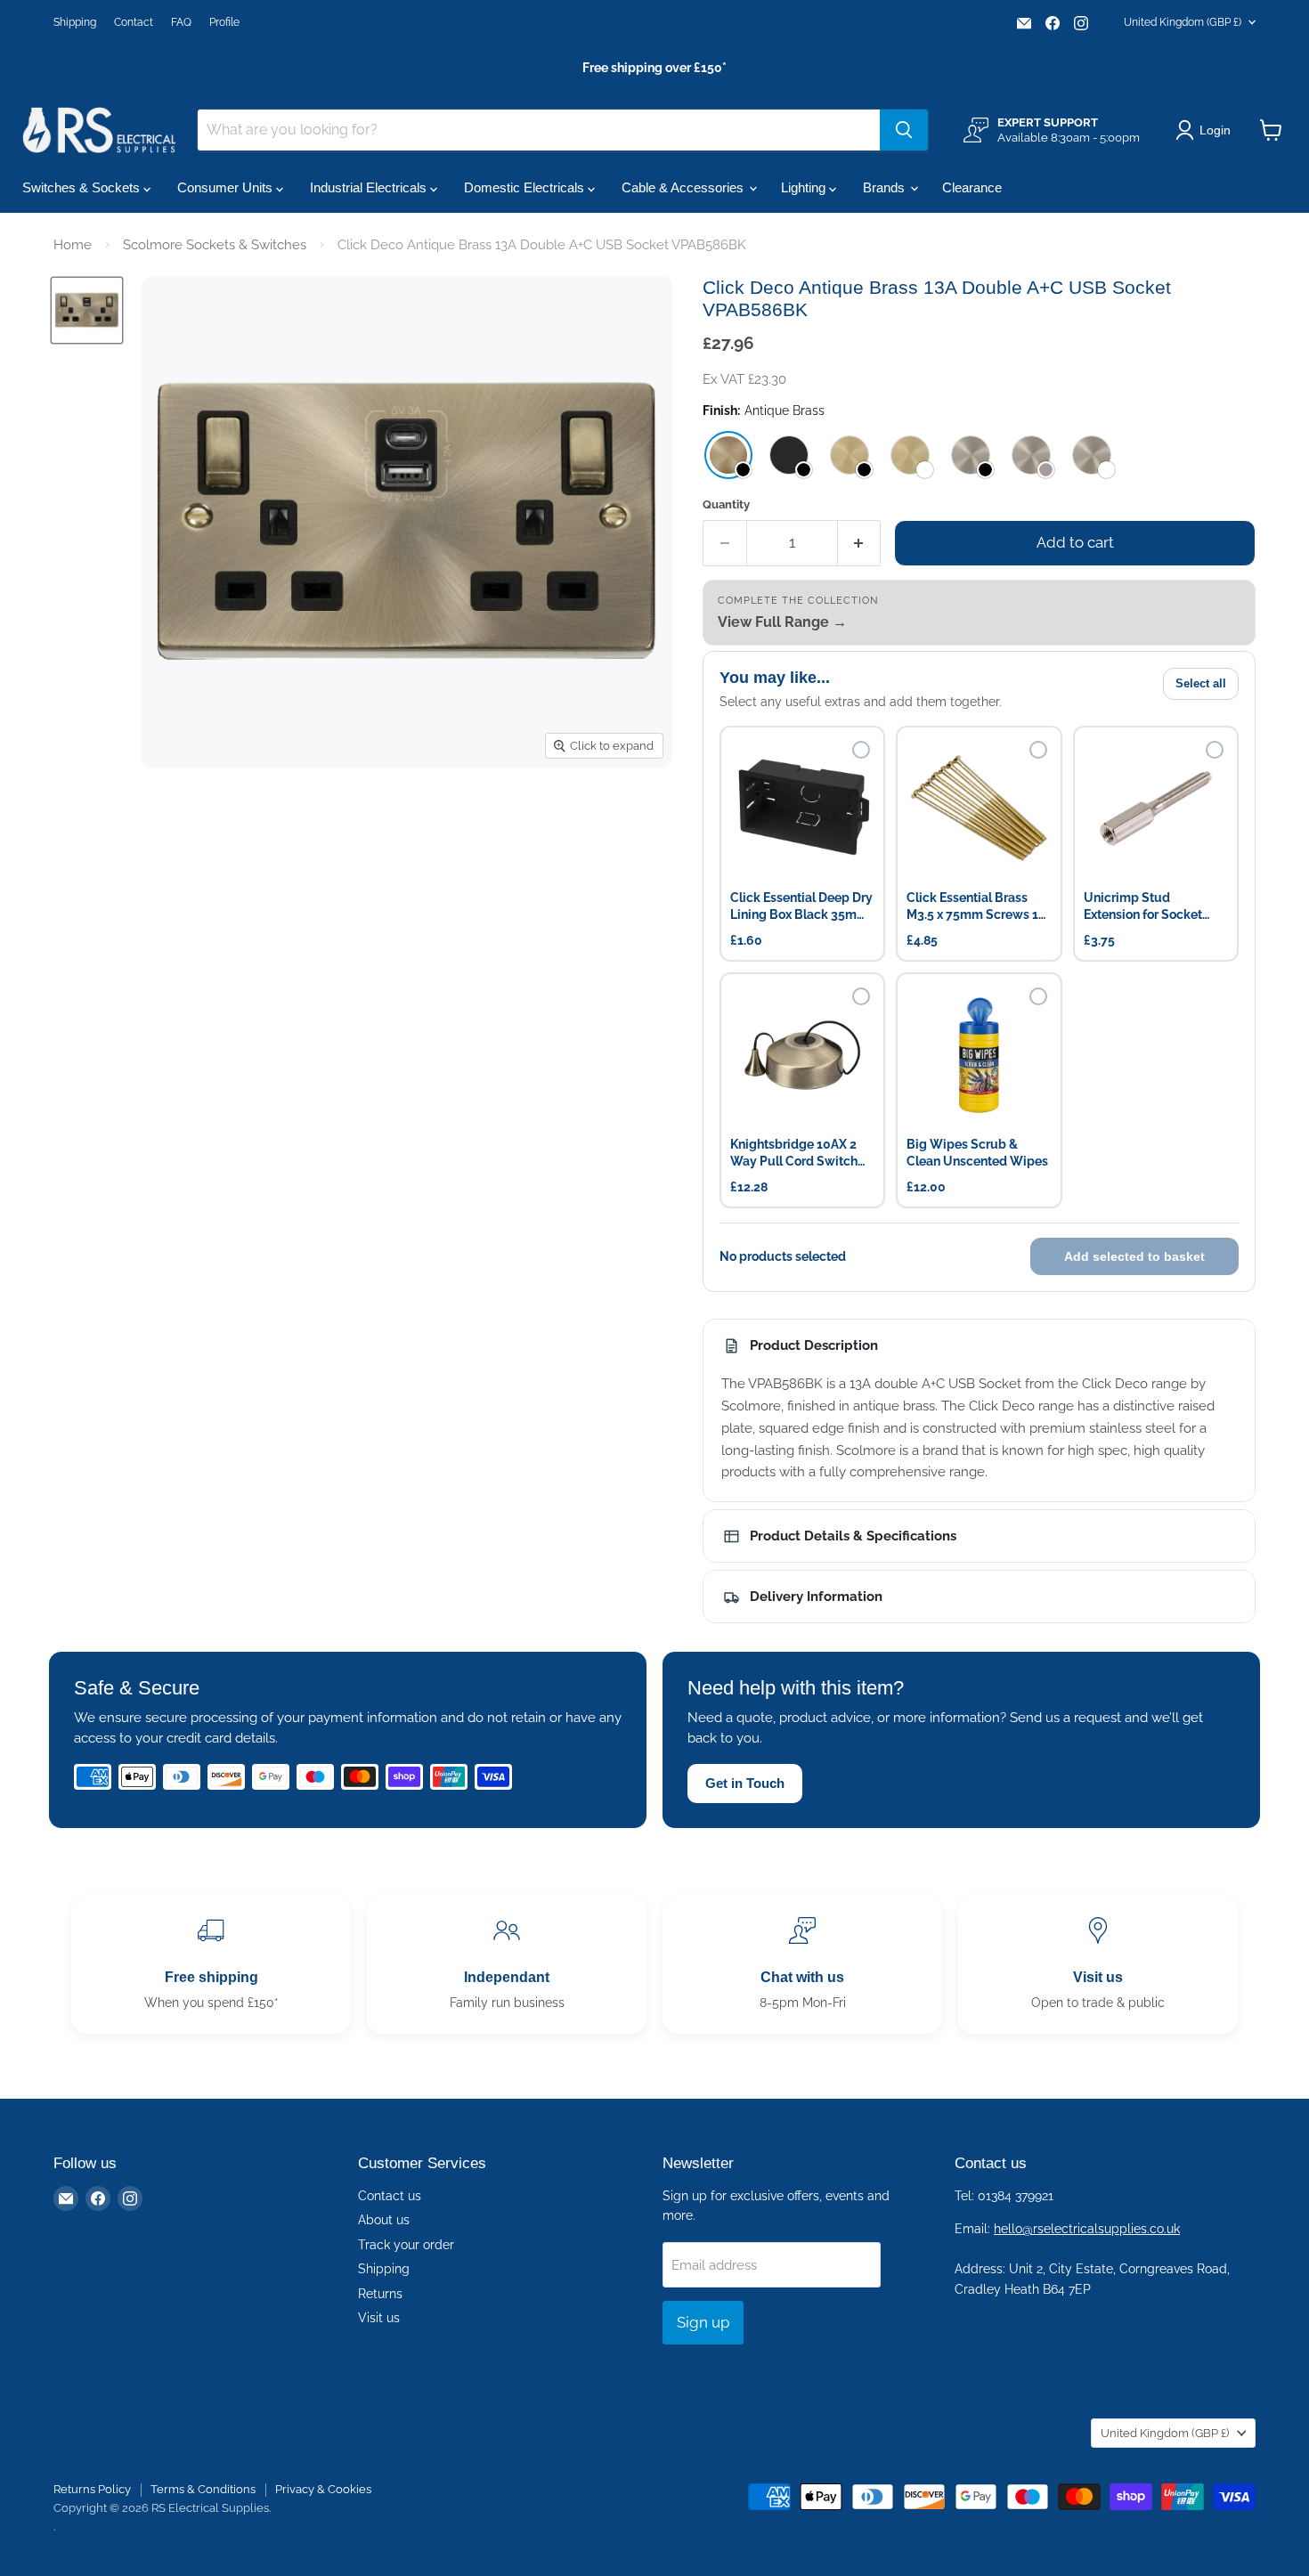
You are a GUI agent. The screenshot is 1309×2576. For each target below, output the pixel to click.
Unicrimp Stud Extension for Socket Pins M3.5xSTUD (1143, 907)
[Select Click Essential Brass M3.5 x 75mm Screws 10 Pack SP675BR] (1038, 750)
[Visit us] (1098, 1965)
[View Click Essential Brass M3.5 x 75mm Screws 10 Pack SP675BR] (979, 809)
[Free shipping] (211, 1965)
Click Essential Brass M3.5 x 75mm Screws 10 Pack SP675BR (976, 907)
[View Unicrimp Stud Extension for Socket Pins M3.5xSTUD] (1156, 809)
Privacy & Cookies (323, 2489)
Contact (134, 22)
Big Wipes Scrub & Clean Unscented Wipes (977, 1153)
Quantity (726, 504)
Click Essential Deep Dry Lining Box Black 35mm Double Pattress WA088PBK (801, 907)
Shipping (75, 22)
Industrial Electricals (370, 187)
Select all (1201, 683)
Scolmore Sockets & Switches (215, 245)
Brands (886, 187)
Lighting (805, 187)
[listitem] (728, 455)
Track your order (406, 2245)
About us (384, 2220)
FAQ (181, 22)
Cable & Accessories (684, 187)
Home (73, 245)
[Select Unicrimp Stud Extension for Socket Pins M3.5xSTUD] (1215, 750)
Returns (380, 2294)
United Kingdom (1183, 22)
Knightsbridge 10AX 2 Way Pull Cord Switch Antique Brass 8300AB (796, 1154)
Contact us (390, 2196)
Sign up (703, 2322)
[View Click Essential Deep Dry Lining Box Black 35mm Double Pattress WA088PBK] (802, 809)
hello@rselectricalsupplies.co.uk (1087, 2229)
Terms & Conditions (203, 2489)
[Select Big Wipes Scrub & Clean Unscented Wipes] (1038, 996)
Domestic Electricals (526, 187)
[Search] (904, 130)
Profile (224, 22)
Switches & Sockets (83, 187)
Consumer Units (227, 187)
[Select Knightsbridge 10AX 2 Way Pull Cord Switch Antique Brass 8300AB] (861, 996)
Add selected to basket (1134, 1256)
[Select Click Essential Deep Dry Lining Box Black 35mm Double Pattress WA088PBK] (861, 750)
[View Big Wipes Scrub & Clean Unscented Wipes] (979, 1055)
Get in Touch (745, 1783)
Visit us (379, 2318)
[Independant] (507, 1965)
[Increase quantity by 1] (860, 543)
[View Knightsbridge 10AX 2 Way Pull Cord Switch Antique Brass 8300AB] (802, 1055)
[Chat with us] (802, 1965)
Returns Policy (92, 2489)
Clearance (972, 187)
